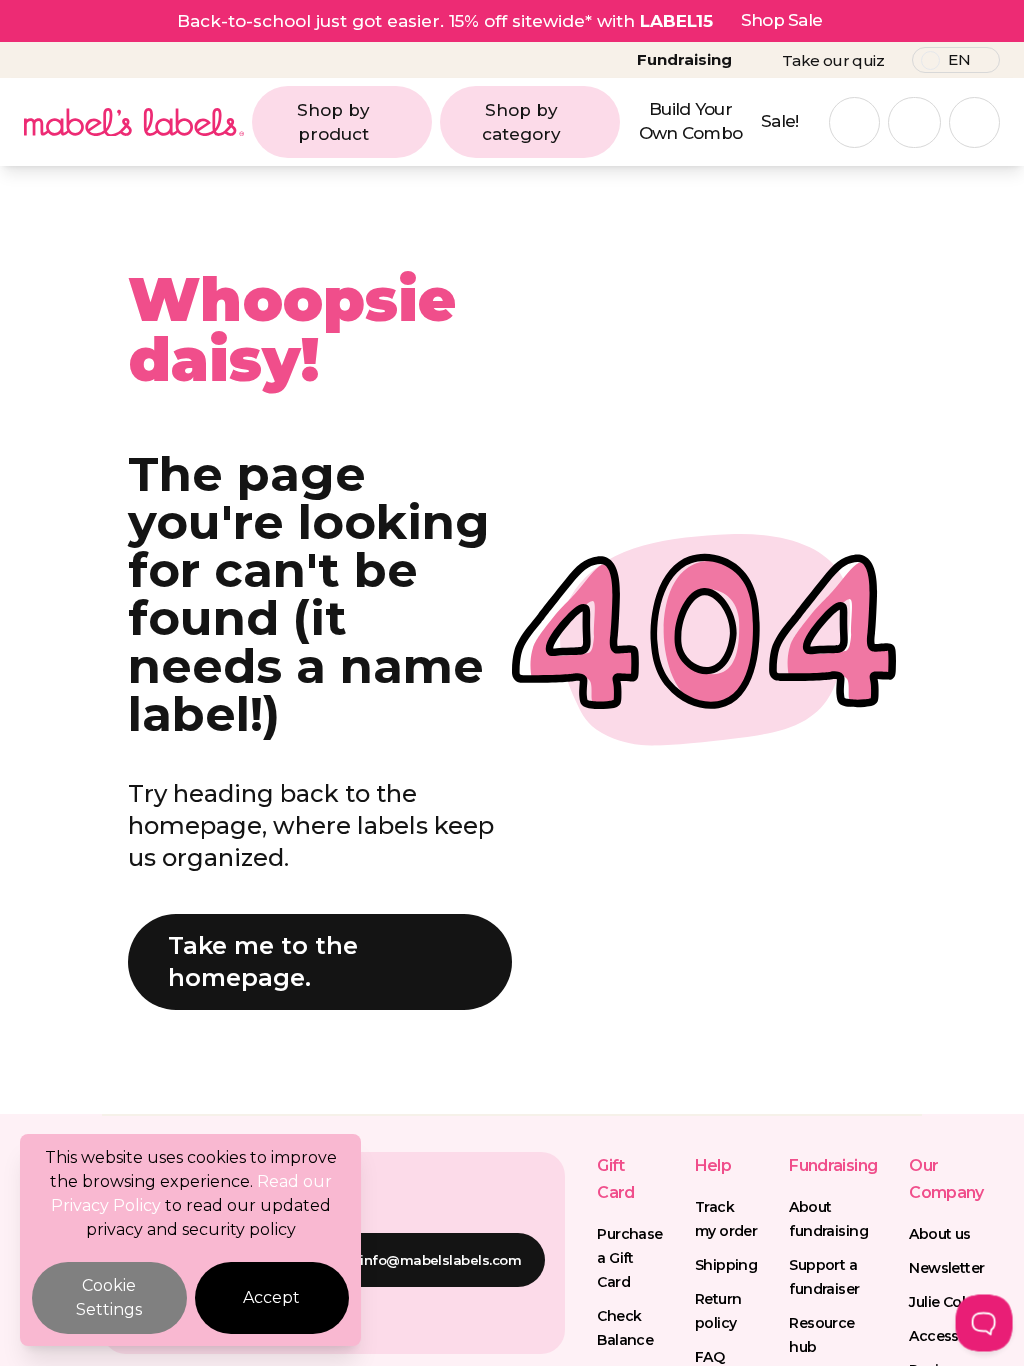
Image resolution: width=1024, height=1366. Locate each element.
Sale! (780, 121)
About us (940, 1234)
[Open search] (854, 122)
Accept (271, 1297)
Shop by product (333, 122)
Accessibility (952, 1336)
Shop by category (521, 122)
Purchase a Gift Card (630, 1258)
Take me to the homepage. (263, 961)
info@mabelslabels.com (440, 1260)
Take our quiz (833, 60)
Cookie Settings (109, 1297)
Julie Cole (941, 1302)
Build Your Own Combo (691, 121)
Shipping (726, 1265)
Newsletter (946, 1268)
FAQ (709, 1357)
